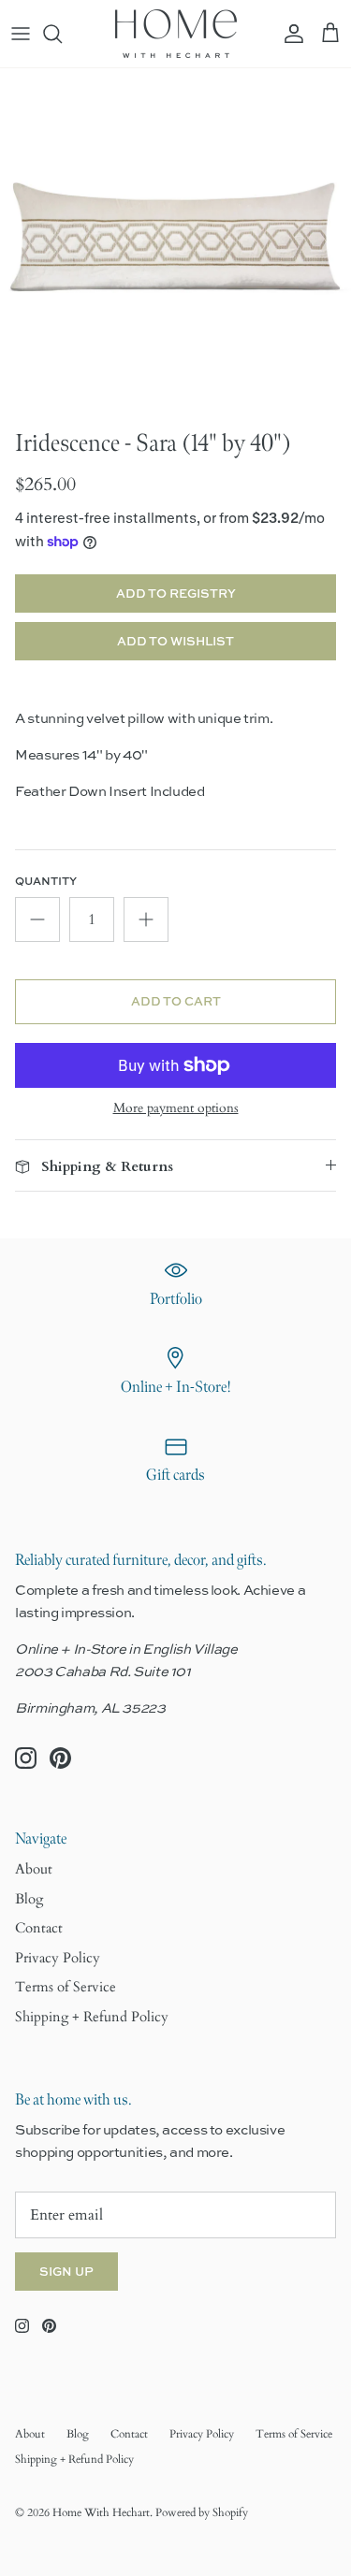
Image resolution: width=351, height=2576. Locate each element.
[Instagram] (26, 1758)
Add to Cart (176, 1001)
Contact (39, 1928)
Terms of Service (66, 1987)
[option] (175, 244)
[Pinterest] (60, 1758)
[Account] (289, 34)
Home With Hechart (101, 2512)
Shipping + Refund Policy (92, 2017)
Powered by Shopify (202, 2512)
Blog (29, 1899)
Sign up (66, 2271)
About (34, 1869)
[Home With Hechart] (176, 34)
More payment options (176, 1109)
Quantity (46, 881)
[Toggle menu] (21, 34)
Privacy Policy (58, 1958)
